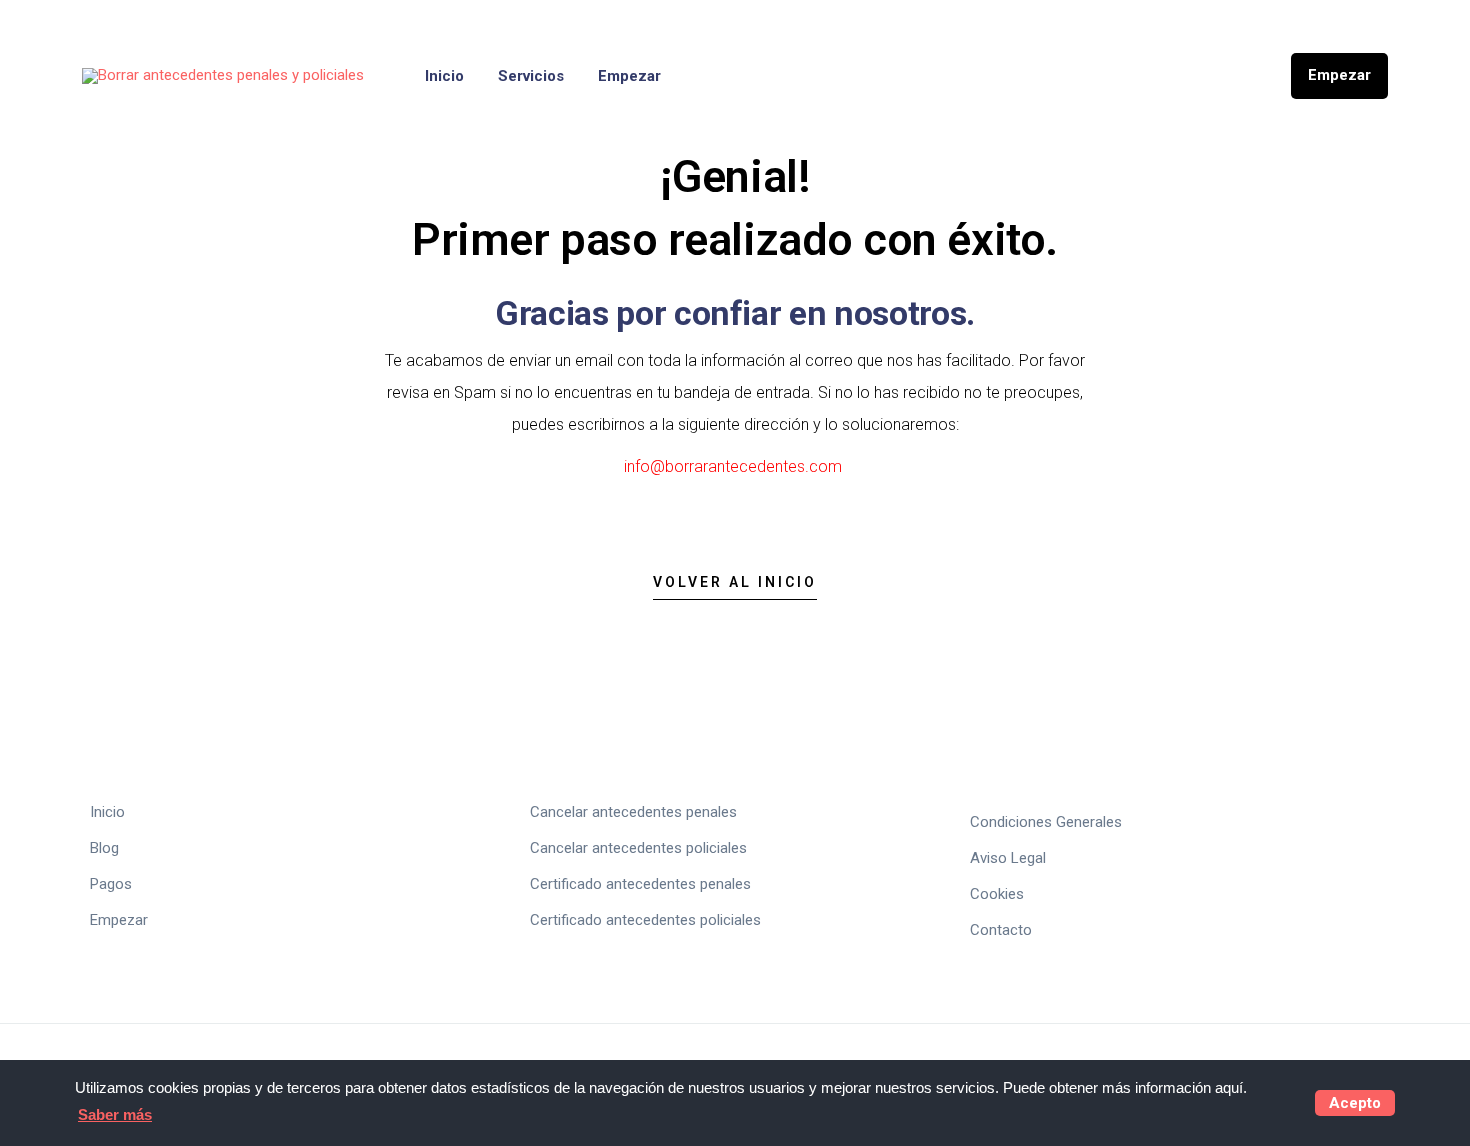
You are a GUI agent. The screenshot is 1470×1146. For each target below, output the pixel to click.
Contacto (1001, 930)
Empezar (629, 76)
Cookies (997, 894)
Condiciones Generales (1046, 822)
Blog (104, 848)
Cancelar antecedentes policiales (638, 848)
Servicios (531, 76)
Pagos (111, 884)
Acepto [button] (1355, 1103)
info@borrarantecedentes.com (733, 466)
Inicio (444, 76)
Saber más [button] (115, 1114)
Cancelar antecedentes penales (633, 812)
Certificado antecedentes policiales (645, 920)
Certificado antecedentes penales (640, 884)
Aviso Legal (1008, 858)
